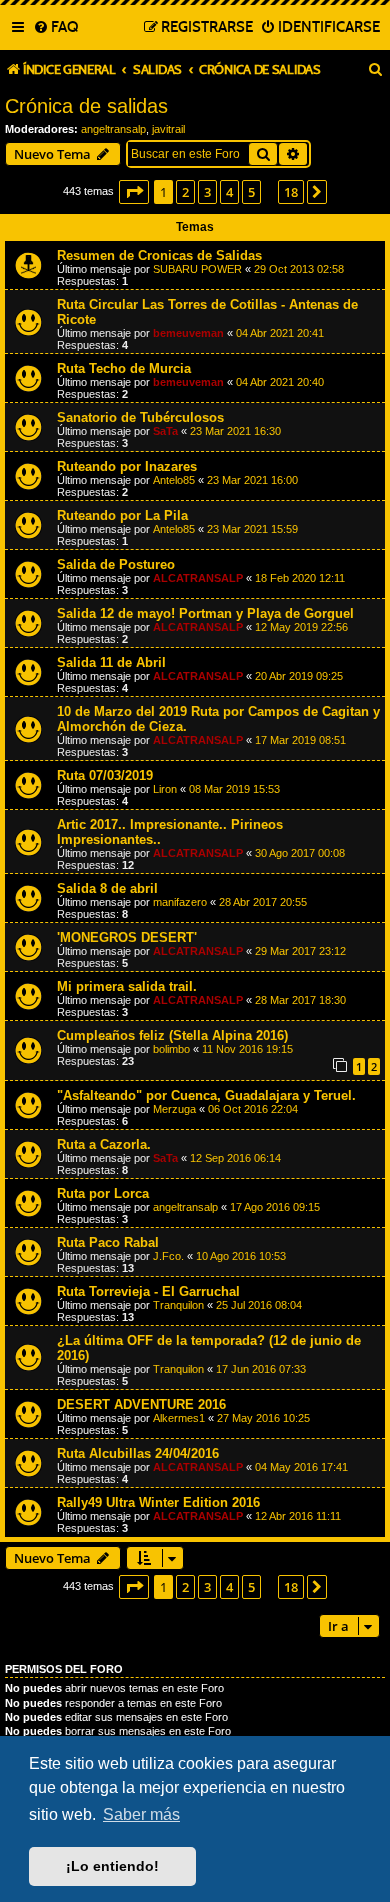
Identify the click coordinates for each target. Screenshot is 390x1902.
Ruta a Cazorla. (104, 1144)
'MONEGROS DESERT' (127, 937)
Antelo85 (174, 480)
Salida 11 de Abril (111, 662)
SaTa (165, 431)
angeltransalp (113, 129)
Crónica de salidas (86, 106)
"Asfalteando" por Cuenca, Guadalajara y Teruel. (206, 1095)
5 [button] (251, 192)
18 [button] (291, 192)
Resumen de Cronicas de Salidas (159, 255)
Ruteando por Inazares (127, 466)
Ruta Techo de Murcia (124, 368)
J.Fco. (168, 1256)
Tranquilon (178, 1305)
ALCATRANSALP (198, 578)
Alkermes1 (179, 1418)
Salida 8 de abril (107, 888)
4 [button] (229, 192)
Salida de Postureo (116, 564)
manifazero (180, 902)
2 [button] (185, 192)
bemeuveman (188, 333)
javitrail (168, 129)
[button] (134, 192)
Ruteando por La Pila (122, 515)
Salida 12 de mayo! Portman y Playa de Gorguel (205, 613)
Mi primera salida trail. (127, 986)
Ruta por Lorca (103, 1193)
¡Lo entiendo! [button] (112, 1866)
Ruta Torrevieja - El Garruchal (148, 1291)
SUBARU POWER (197, 269)
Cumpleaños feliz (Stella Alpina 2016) (172, 1035)
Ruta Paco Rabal (108, 1242)
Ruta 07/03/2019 (105, 775)
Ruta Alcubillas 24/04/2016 (138, 1453)
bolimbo (171, 1049)
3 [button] (207, 192)
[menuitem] (55, 28)
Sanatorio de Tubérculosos (140, 417)
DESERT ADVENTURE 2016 (141, 1404)
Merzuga (174, 1109)
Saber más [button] (141, 1814)
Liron (165, 789)
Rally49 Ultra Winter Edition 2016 (158, 1502)
